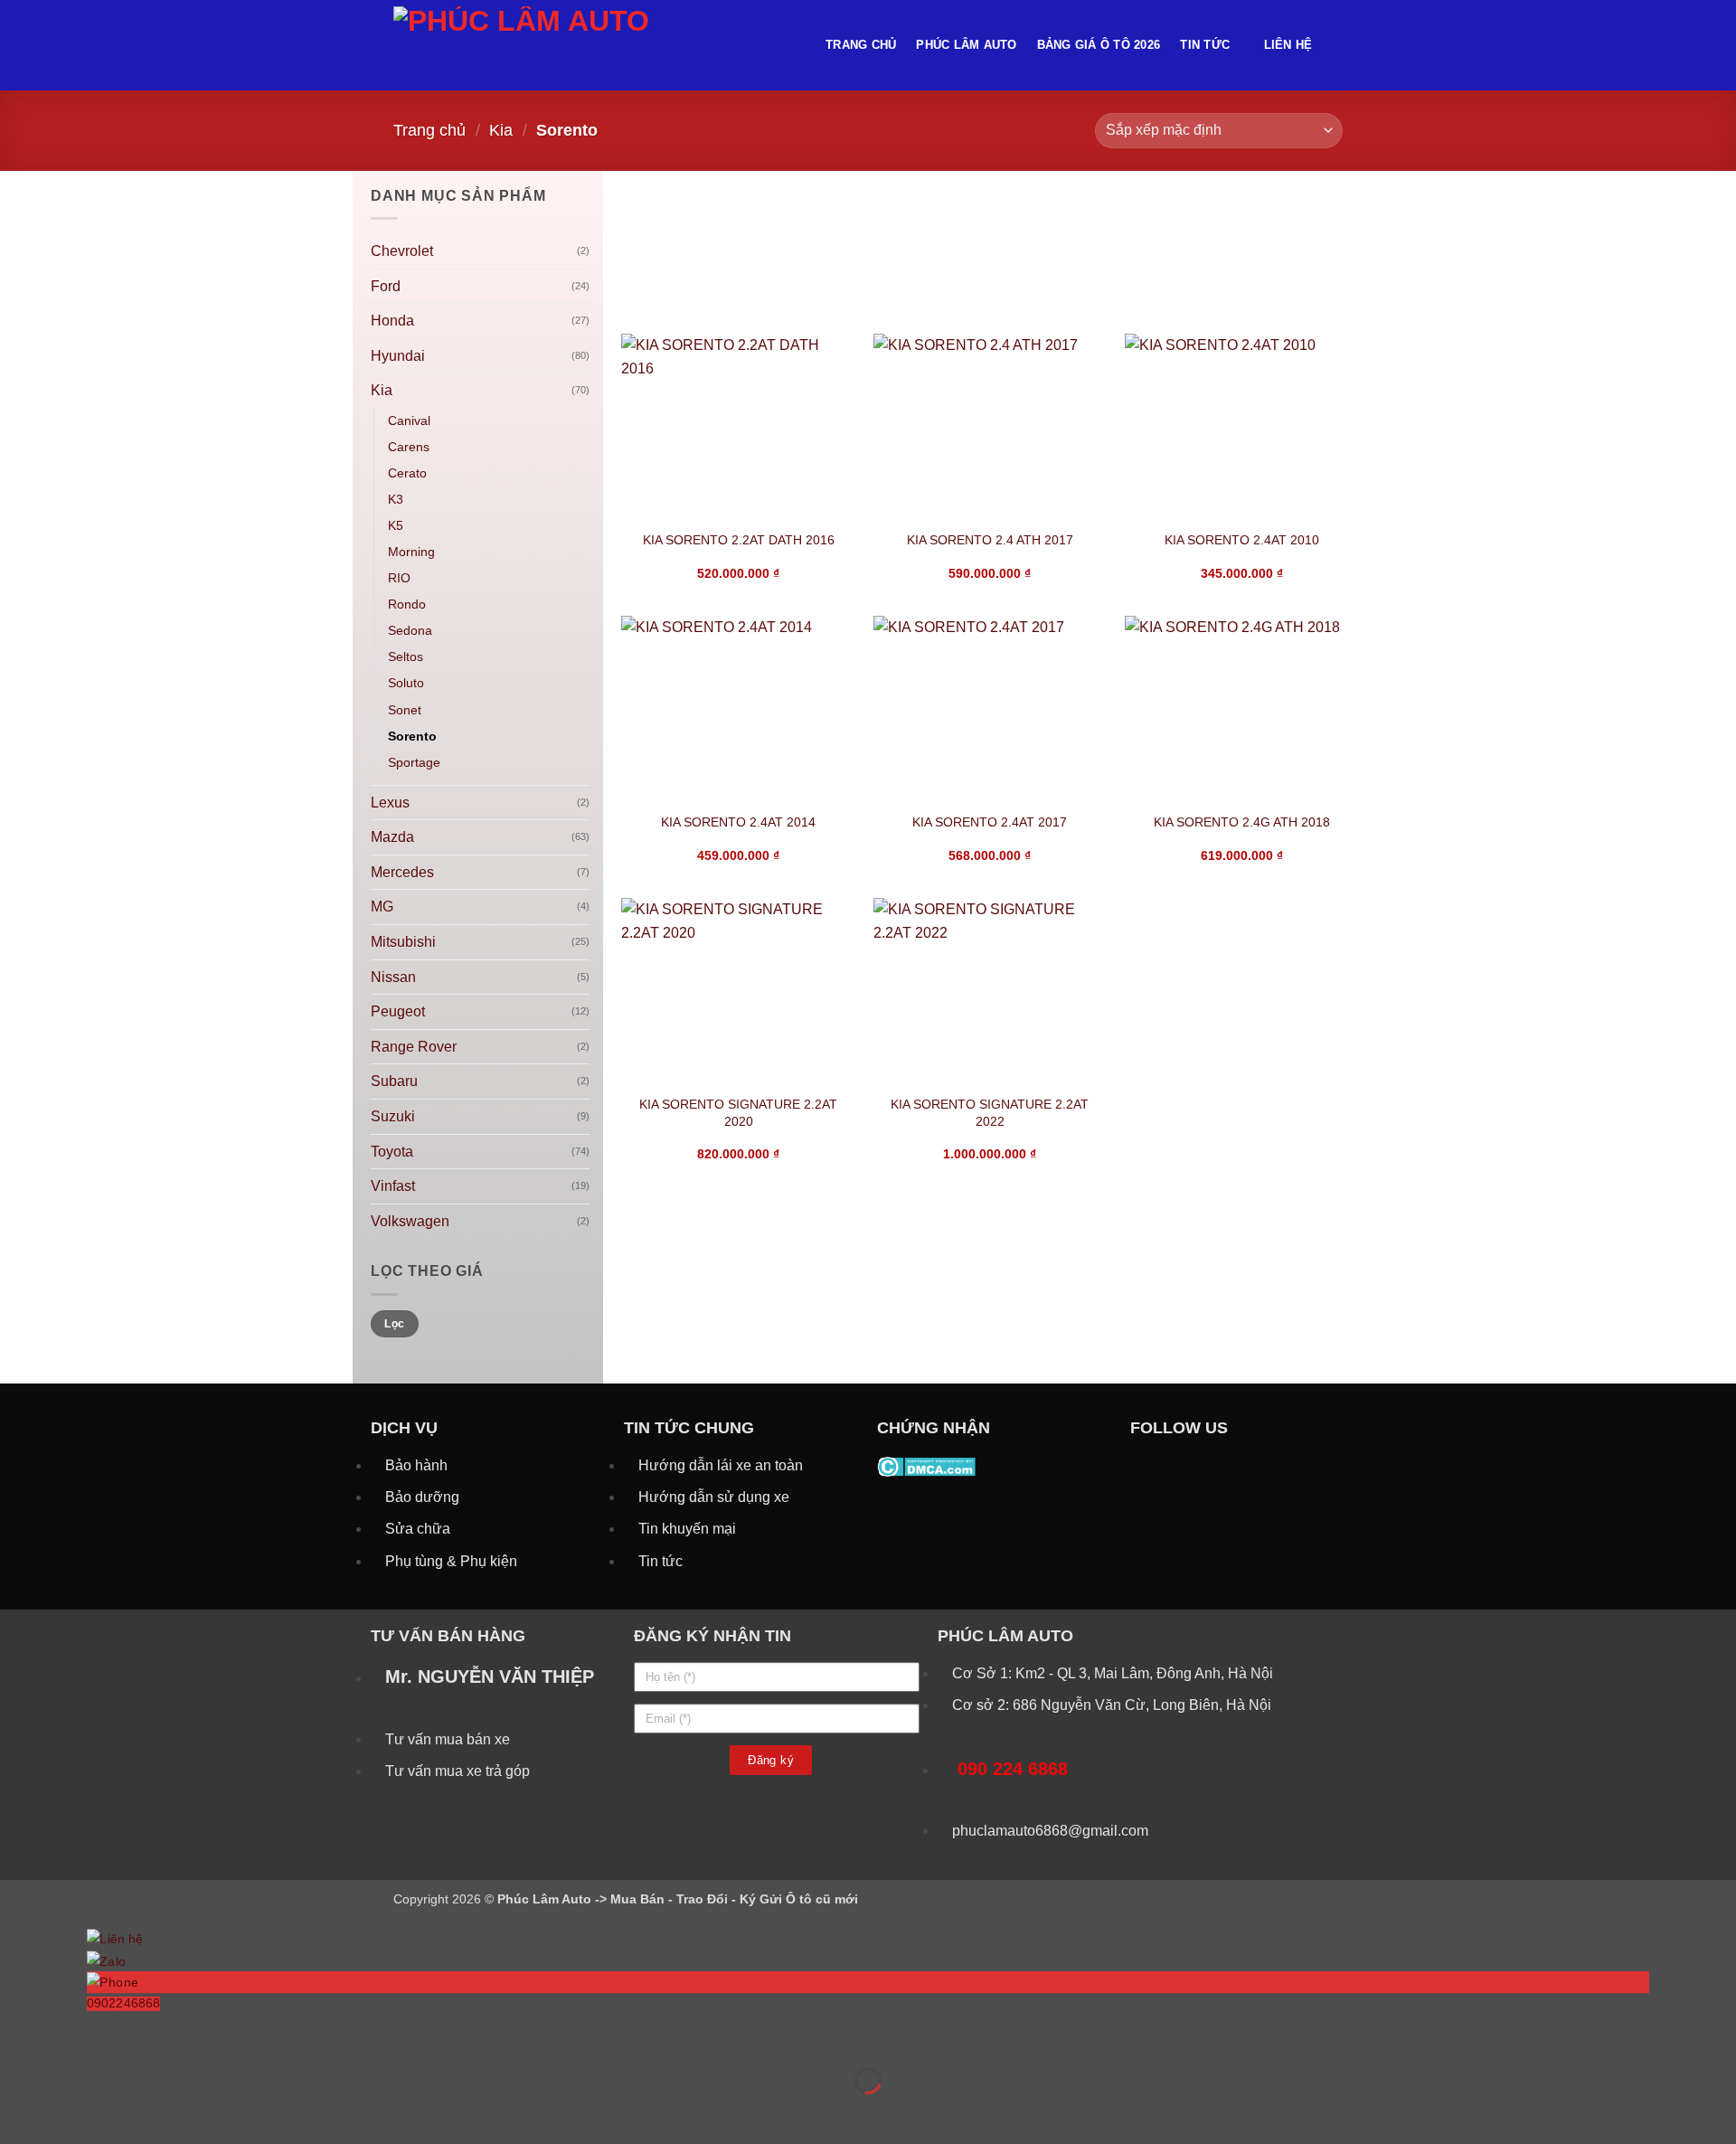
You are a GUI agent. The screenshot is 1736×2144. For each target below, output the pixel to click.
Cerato (407, 473)
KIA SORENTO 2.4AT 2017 (990, 822)
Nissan (393, 977)
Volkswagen (410, 1221)
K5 (396, 525)
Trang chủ (861, 45)
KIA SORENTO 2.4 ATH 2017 (990, 540)
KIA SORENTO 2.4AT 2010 (1242, 540)
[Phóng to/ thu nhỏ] (18, 2036)
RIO (399, 578)
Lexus (390, 803)
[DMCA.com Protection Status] (926, 1465)
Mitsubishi (403, 942)
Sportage (414, 762)
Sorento (412, 736)
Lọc (394, 1324)
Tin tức (1205, 45)
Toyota (392, 1152)
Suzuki (393, 1116)
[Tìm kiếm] (1336, 45)
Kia (501, 130)
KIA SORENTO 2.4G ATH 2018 (1242, 822)
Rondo (407, 604)
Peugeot (398, 1011)
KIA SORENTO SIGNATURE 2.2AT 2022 (990, 1113)
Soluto (406, 683)
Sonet (405, 710)
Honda (392, 321)
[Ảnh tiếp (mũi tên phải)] (71, 2112)
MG (382, 907)
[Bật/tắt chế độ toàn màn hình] (71, 2036)
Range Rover (414, 1047)
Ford (386, 286)
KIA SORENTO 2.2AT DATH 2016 (739, 540)
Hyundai (398, 356)
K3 (396, 499)
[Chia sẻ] (123, 2036)
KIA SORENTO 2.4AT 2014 (738, 822)
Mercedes (402, 872)
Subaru (394, 1081)
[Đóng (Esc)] (177, 2036)
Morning (411, 552)
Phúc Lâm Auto (966, 45)
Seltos (406, 656)
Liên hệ (1288, 45)
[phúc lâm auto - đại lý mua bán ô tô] (596, 45)
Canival (409, 420)
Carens (409, 447)
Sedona (410, 630)
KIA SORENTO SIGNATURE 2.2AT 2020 (738, 1113)
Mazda (392, 837)
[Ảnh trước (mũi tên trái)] (18, 2112)
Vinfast (393, 1186)
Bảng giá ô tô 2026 (1099, 45)
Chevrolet (402, 251)
